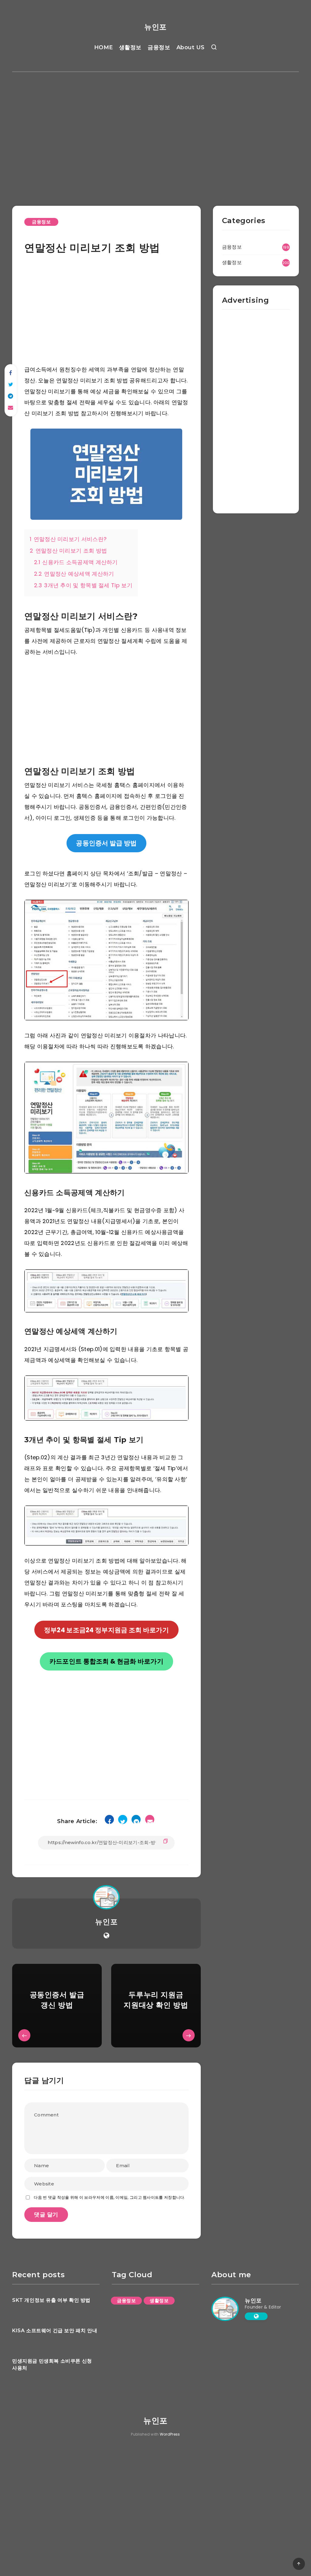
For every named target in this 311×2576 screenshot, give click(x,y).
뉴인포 (155, 27)
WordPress (170, 2434)
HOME (104, 47)
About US (191, 47)
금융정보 (159, 47)
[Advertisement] (155, 130)
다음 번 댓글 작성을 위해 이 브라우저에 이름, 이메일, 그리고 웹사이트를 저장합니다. (109, 2197)
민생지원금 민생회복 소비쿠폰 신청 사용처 (52, 2364)
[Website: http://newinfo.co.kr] (106, 1936)
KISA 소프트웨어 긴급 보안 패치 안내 (55, 2331)
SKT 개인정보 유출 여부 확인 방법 (51, 2300)
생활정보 (130, 47)
